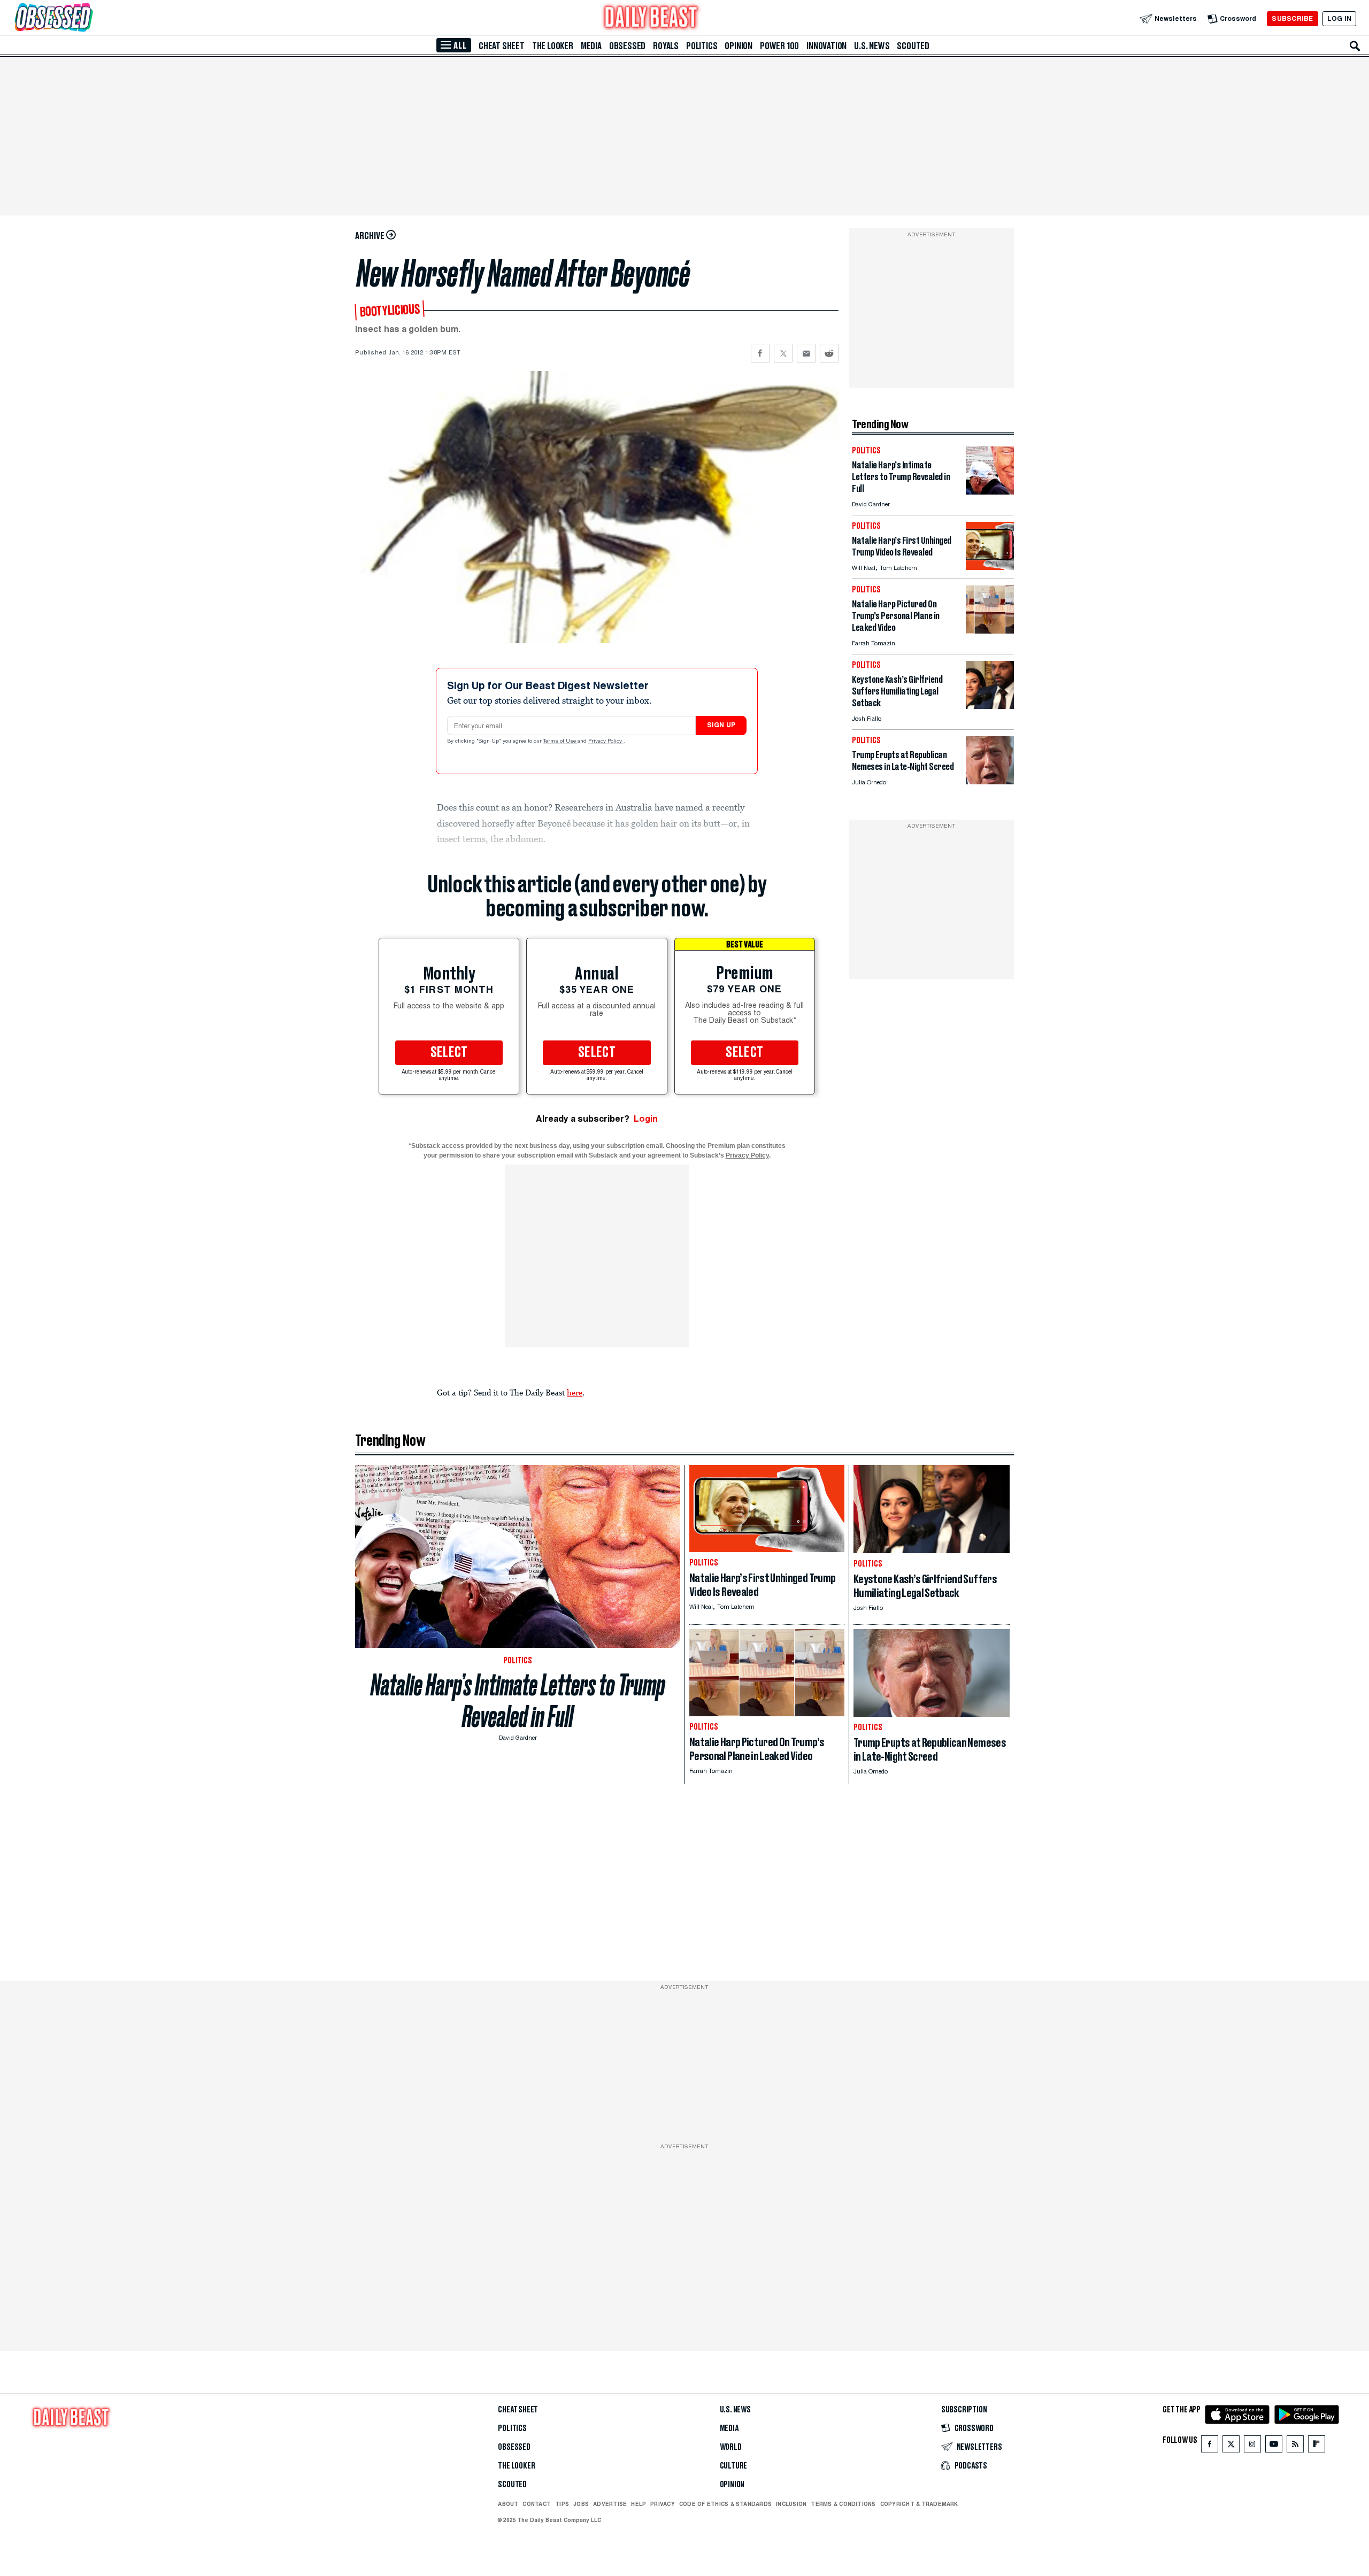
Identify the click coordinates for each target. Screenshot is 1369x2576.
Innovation (826, 46)
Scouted (913, 46)
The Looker (553, 46)
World (731, 2447)
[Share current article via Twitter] (783, 353)
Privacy (663, 2504)
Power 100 (779, 46)
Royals (666, 46)
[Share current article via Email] (806, 353)
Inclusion (791, 2504)
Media (591, 46)
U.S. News (872, 46)
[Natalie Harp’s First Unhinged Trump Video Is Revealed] (990, 567)
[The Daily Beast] (651, 18)
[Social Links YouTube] (1274, 2446)
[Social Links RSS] (1295, 2446)
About (508, 2504)
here (575, 1392)
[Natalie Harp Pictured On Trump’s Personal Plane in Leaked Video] (990, 631)
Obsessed (627, 46)
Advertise (610, 2504)
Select (449, 1053)
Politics (702, 46)
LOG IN (1339, 18)
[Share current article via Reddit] (829, 353)
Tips (562, 2504)
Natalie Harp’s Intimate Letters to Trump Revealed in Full (518, 1701)
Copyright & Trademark (919, 2504)
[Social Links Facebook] (1210, 2446)
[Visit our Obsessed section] (88, 18)
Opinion (739, 46)
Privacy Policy (606, 742)
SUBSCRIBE (1292, 18)
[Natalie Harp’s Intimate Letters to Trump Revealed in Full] (990, 492)
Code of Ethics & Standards (725, 2504)
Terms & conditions (843, 2504)
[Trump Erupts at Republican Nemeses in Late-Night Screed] (990, 781)
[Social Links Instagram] (1252, 2446)
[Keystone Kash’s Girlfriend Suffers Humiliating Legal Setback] (990, 706)
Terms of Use (560, 742)
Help (639, 2504)
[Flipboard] (1316, 2446)
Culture (734, 2466)
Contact (537, 2504)
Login (646, 1119)
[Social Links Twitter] (1231, 2446)
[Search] (1355, 46)
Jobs (581, 2504)
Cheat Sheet (502, 46)
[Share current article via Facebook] (760, 353)
